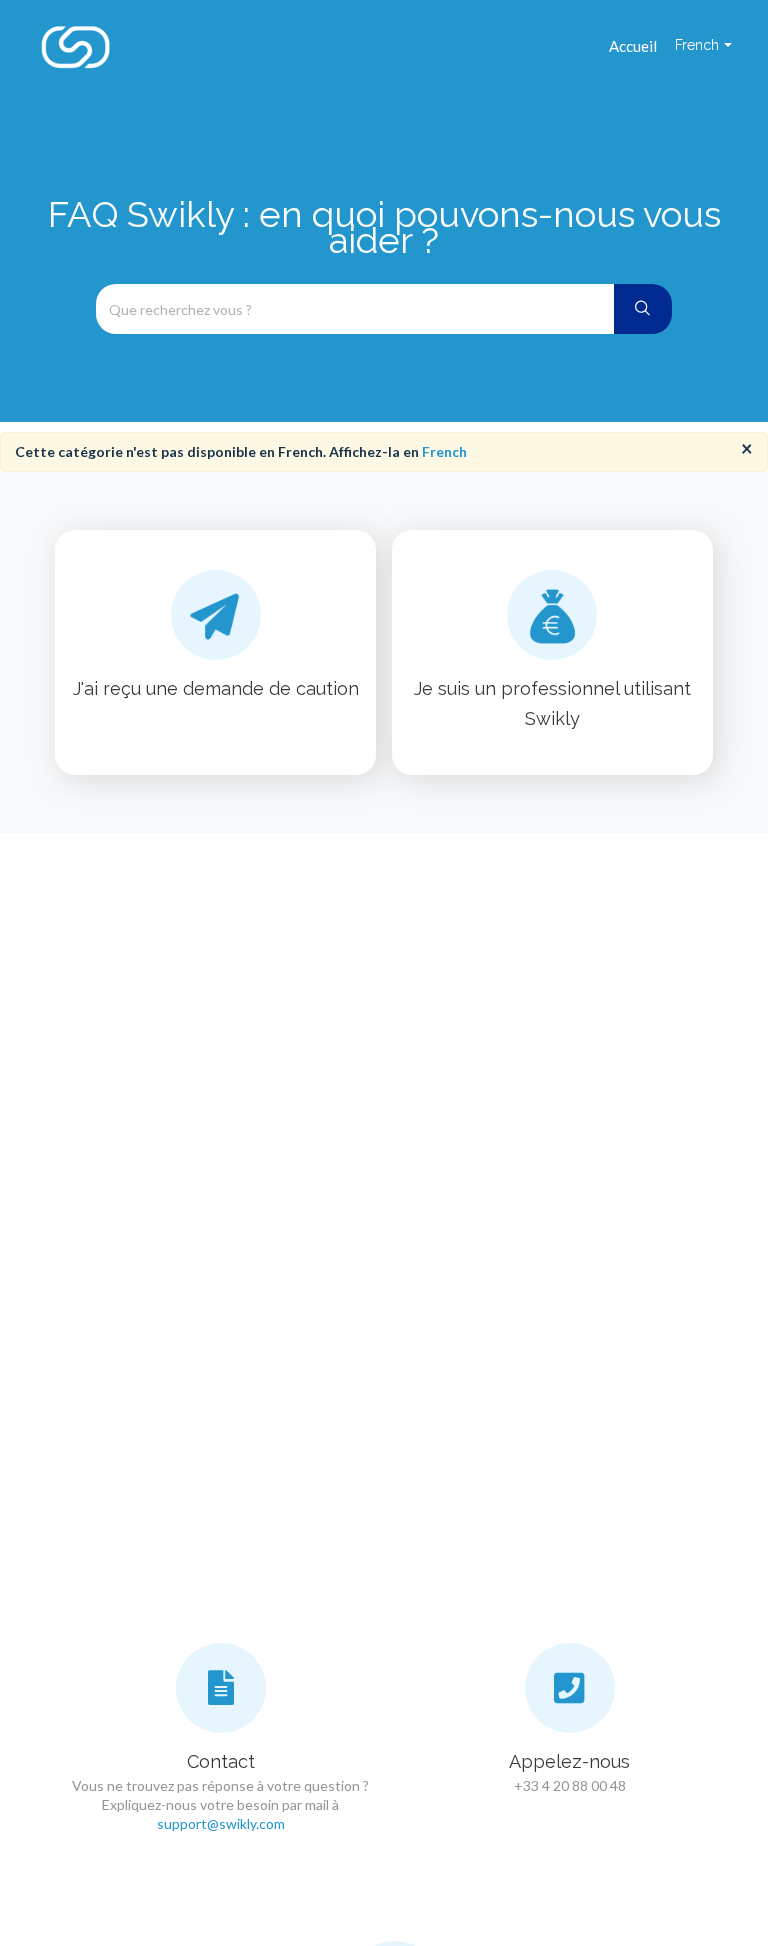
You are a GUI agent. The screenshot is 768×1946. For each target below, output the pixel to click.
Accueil (633, 46)
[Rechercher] (643, 309)
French (444, 451)
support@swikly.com (221, 1823)
